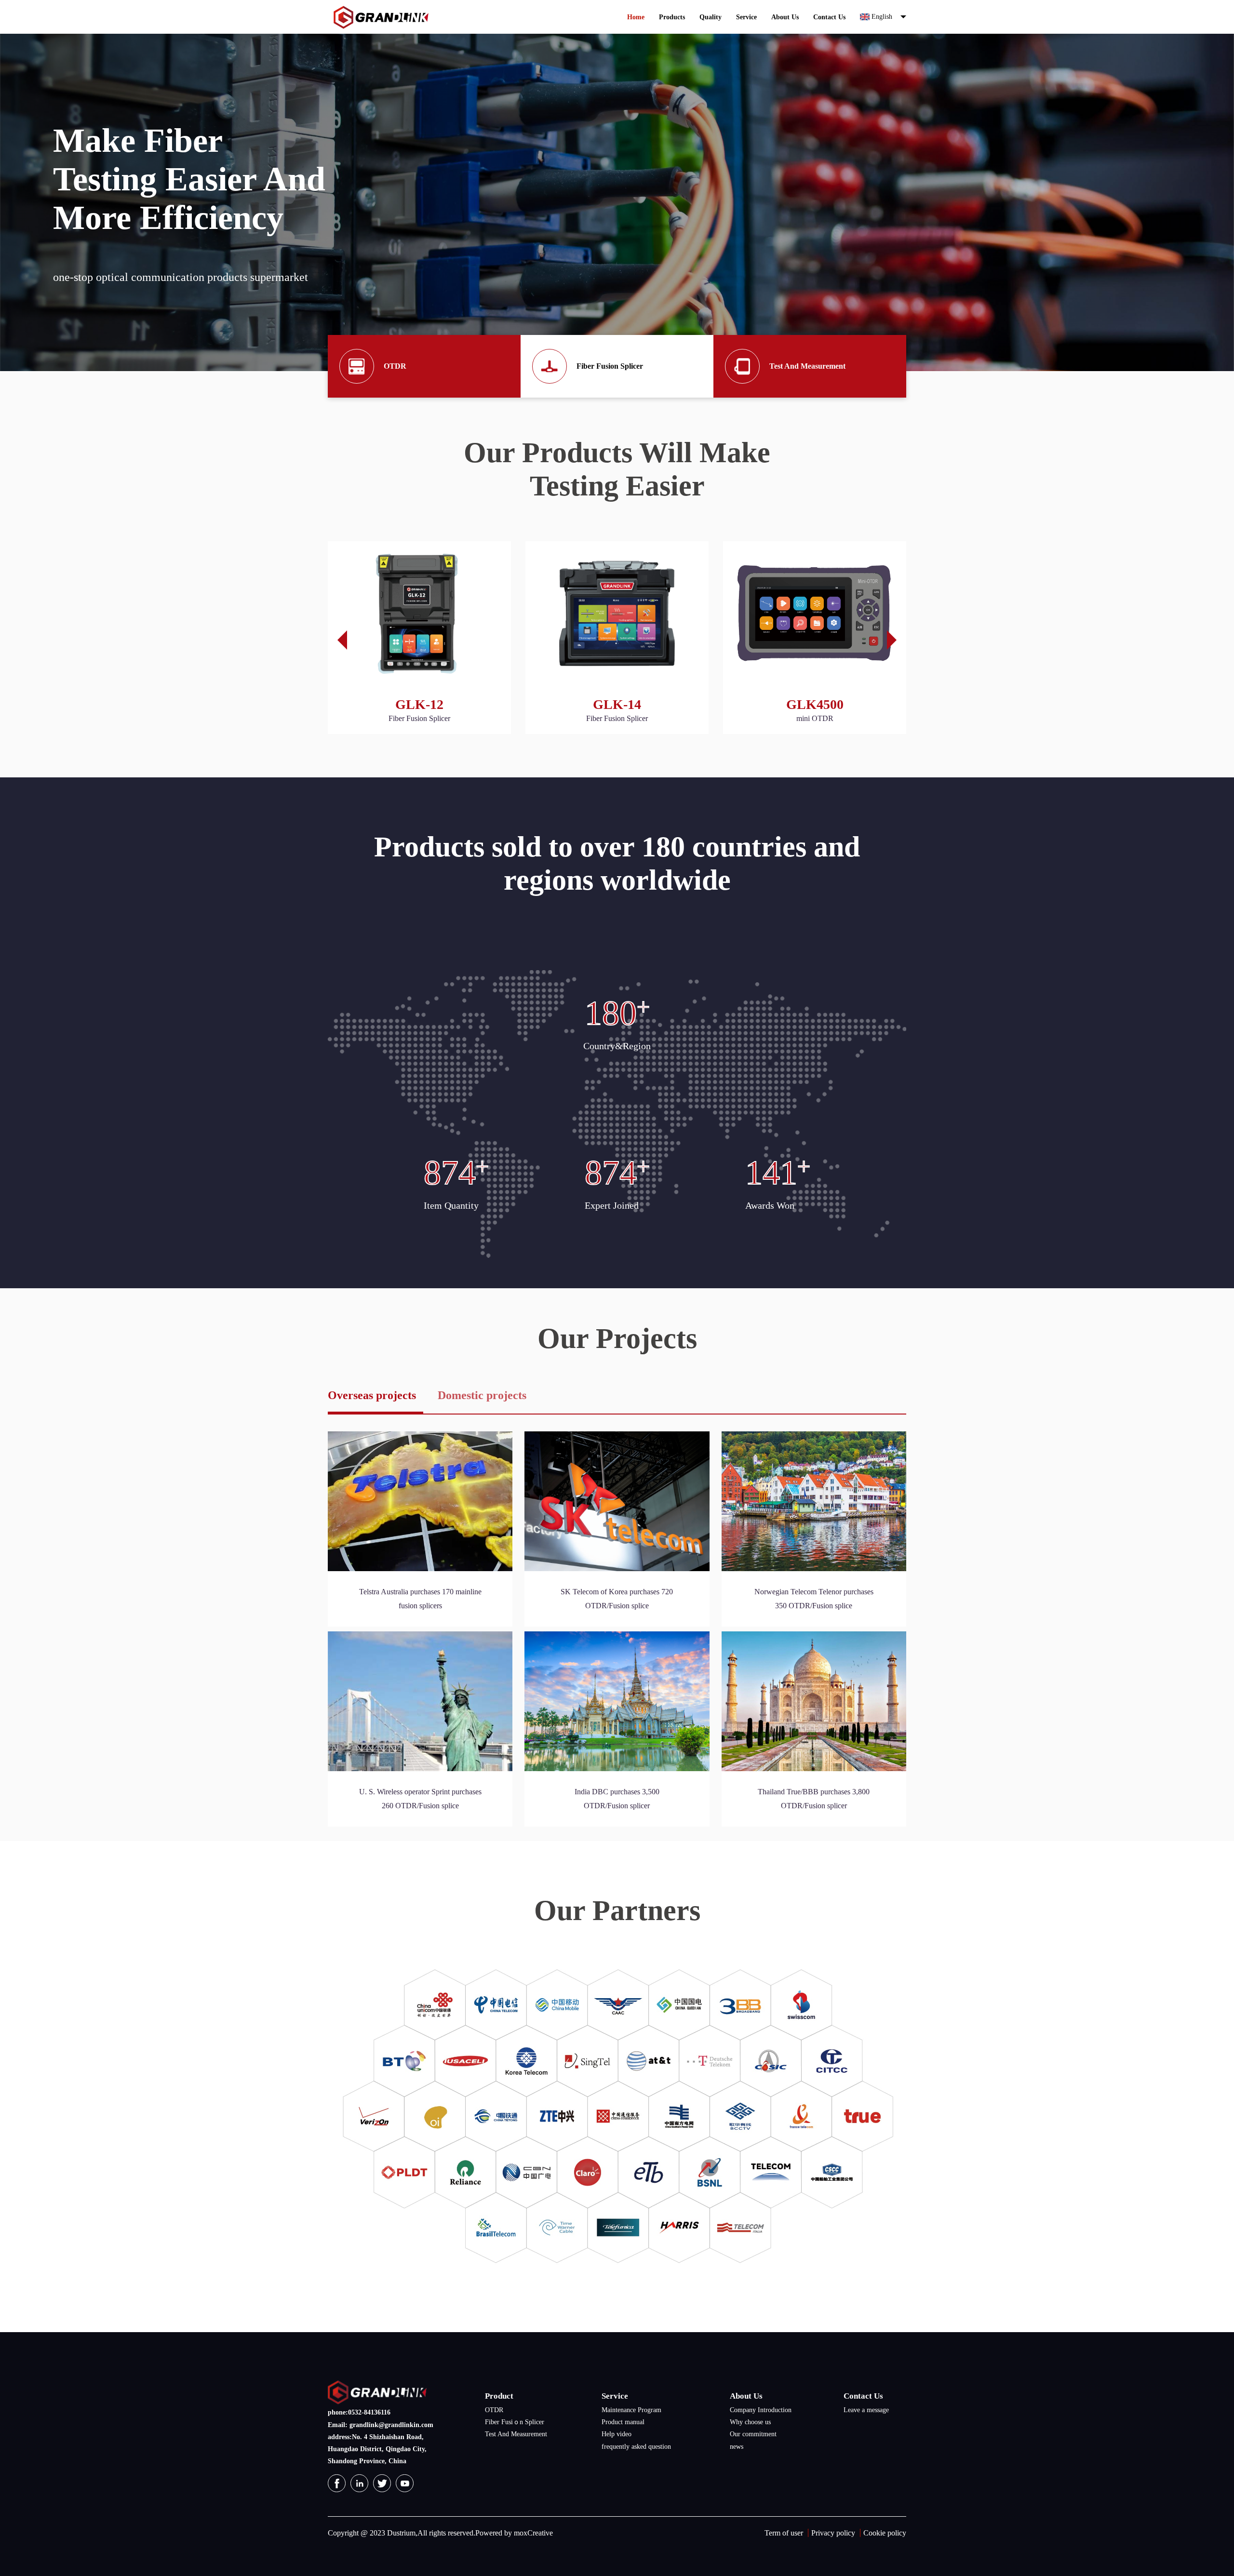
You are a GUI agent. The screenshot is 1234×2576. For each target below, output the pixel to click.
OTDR (494, 2410)
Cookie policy (885, 2533)
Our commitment (753, 2434)
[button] (897, 640)
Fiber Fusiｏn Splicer (515, 2422)
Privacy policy (833, 2533)
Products (672, 17)
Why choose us (750, 2422)
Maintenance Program (631, 2410)
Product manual (623, 2422)
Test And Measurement (516, 2434)
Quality (711, 17)
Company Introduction (761, 2410)
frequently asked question (636, 2447)
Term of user (784, 2533)
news (737, 2447)
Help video (617, 2434)
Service (746, 17)
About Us (785, 17)
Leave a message (866, 2410)
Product (499, 2396)
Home (636, 17)
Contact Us (829, 17)
